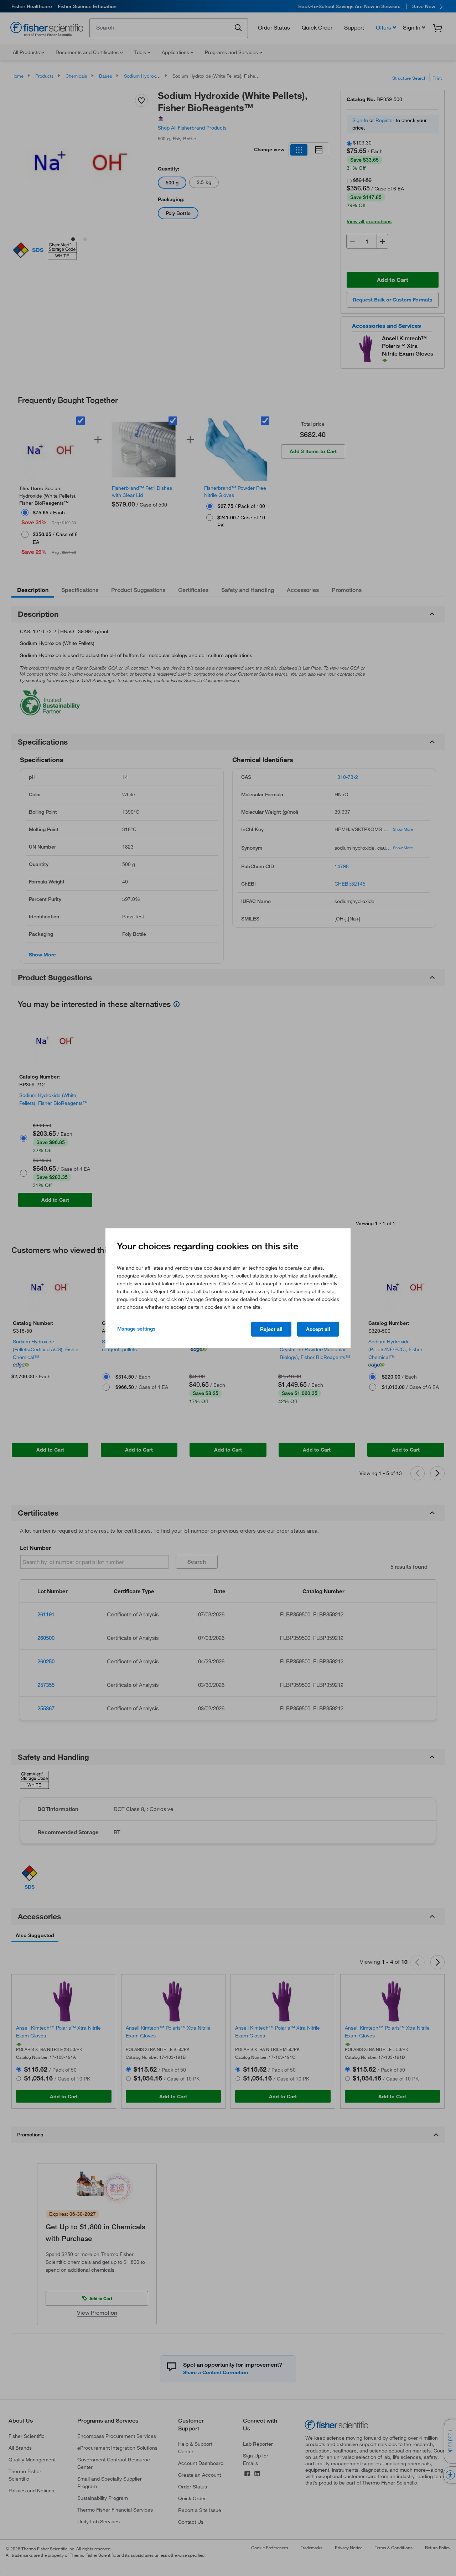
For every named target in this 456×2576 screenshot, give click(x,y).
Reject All (271, 1329)
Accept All (318, 1329)
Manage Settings (136, 1329)
